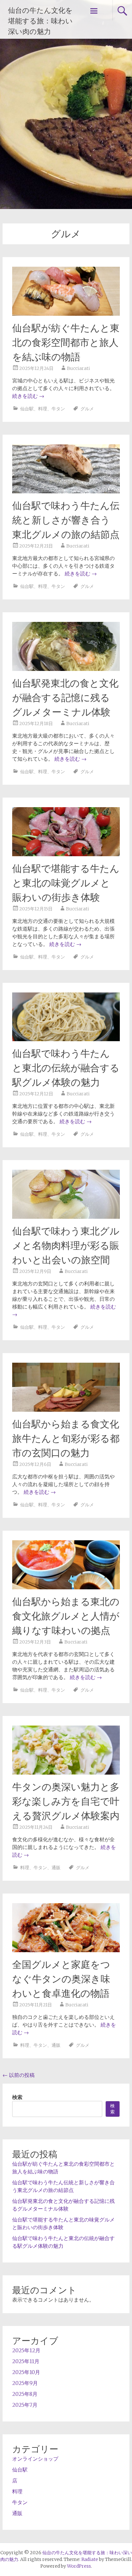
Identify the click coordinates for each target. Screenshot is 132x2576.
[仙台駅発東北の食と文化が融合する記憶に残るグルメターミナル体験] (66, 669)
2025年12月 (26, 2350)
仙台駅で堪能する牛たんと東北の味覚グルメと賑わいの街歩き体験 (66, 883)
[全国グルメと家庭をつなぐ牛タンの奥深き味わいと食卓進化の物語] (66, 1950)
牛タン (58, 409)
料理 (43, 409)
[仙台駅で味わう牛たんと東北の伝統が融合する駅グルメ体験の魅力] (66, 1039)
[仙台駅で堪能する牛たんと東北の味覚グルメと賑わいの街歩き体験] (66, 854)
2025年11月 (26, 2361)
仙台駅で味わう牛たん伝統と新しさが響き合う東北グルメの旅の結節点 (66, 520)
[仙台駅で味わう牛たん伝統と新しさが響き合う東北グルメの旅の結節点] (66, 491)
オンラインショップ (35, 2459)
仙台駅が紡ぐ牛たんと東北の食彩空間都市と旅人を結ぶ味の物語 (66, 343)
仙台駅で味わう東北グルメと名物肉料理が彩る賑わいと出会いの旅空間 (66, 1246)
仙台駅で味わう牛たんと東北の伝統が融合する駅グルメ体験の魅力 (66, 1068)
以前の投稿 (19, 2075)
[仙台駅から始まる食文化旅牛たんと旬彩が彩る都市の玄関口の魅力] (66, 1410)
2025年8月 (25, 2394)
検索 (17, 2097)
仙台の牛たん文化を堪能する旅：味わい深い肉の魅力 (40, 21)
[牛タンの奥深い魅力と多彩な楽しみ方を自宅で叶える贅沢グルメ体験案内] (66, 1773)
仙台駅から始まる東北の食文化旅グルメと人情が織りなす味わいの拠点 (66, 1616)
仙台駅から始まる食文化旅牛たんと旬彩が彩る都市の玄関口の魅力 (66, 1439)
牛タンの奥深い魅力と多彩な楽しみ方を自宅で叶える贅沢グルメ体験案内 (66, 1801)
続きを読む (28, 396)
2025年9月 (25, 2383)
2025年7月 (25, 2405)
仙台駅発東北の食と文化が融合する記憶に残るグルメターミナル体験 (65, 698)
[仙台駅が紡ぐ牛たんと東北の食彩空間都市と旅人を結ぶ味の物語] (66, 314)
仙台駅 (27, 409)
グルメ (87, 409)
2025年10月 (26, 2372)
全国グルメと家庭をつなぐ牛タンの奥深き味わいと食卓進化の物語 (61, 1979)
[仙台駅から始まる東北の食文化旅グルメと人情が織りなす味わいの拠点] (66, 1587)
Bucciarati (78, 368)
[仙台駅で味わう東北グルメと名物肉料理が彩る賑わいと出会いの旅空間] (66, 1217)
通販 (56, 1868)
